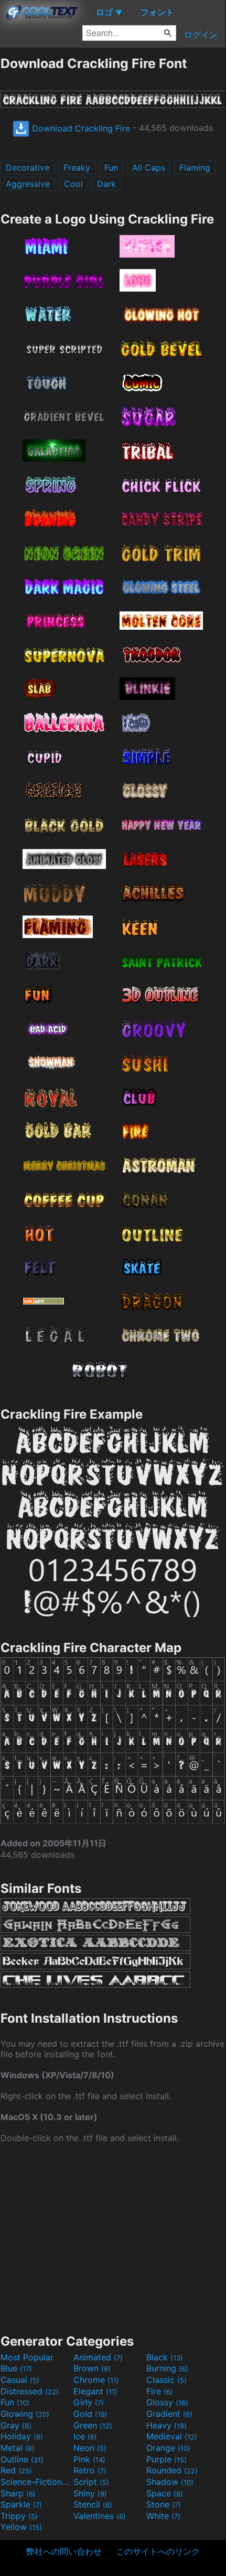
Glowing (25, 2414)
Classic (166, 2380)
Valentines (100, 2516)
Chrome (96, 2380)
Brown (92, 2368)
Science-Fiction (36, 2482)
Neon (90, 2448)
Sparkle (21, 2504)
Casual (20, 2380)
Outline (22, 2459)
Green (93, 2425)
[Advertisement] (113, 2237)
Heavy (166, 2425)
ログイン (201, 35)
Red (16, 2470)
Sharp (18, 2493)
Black (165, 2357)
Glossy (167, 2402)
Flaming (195, 168)
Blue (16, 2368)
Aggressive (28, 184)
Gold (90, 2414)
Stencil (93, 2504)
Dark (106, 184)
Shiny (90, 2493)
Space (165, 2493)
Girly (89, 2402)
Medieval (172, 2436)
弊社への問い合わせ (64, 2551)
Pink (89, 2459)
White (163, 2516)
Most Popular (27, 2357)
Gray (16, 2425)
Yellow (21, 2527)
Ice (85, 2436)
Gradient (169, 2414)
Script (91, 2482)
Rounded (172, 2470)
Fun (111, 168)
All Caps (149, 168)
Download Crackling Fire (80, 128)
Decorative (28, 168)
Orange (168, 2448)
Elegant (95, 2391)
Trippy (19, 2516)
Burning (167, 2368)
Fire (160, 2391)
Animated (98, 2357)
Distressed (30, 2391)
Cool (73, 184)
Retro (90, 2470)
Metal (18, 2448)
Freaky (77, 168)
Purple (166, 2459)
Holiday (22, 2436)
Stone (164, 2504)
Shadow (170, 2482)
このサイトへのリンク (158, 2551)
